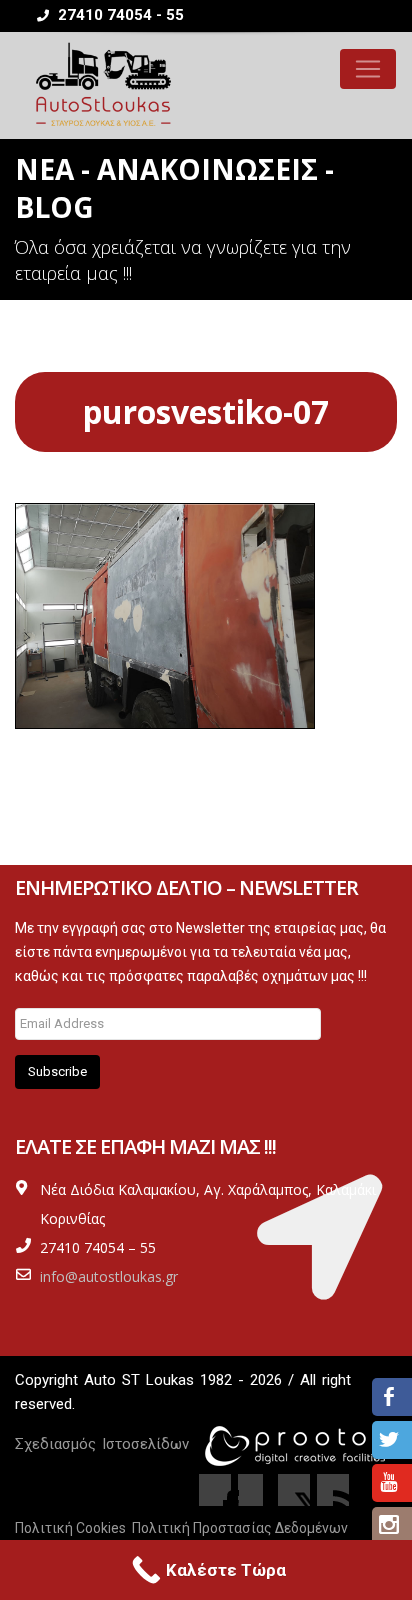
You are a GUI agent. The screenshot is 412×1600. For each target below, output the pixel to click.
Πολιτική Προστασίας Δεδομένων (240, 1528)
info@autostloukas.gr (109, 1276)
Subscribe (57, 1071)
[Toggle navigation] (368, 69)
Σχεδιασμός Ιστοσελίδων (102, 1444)
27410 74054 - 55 (119, 15)
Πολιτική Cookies (70, 1528)
